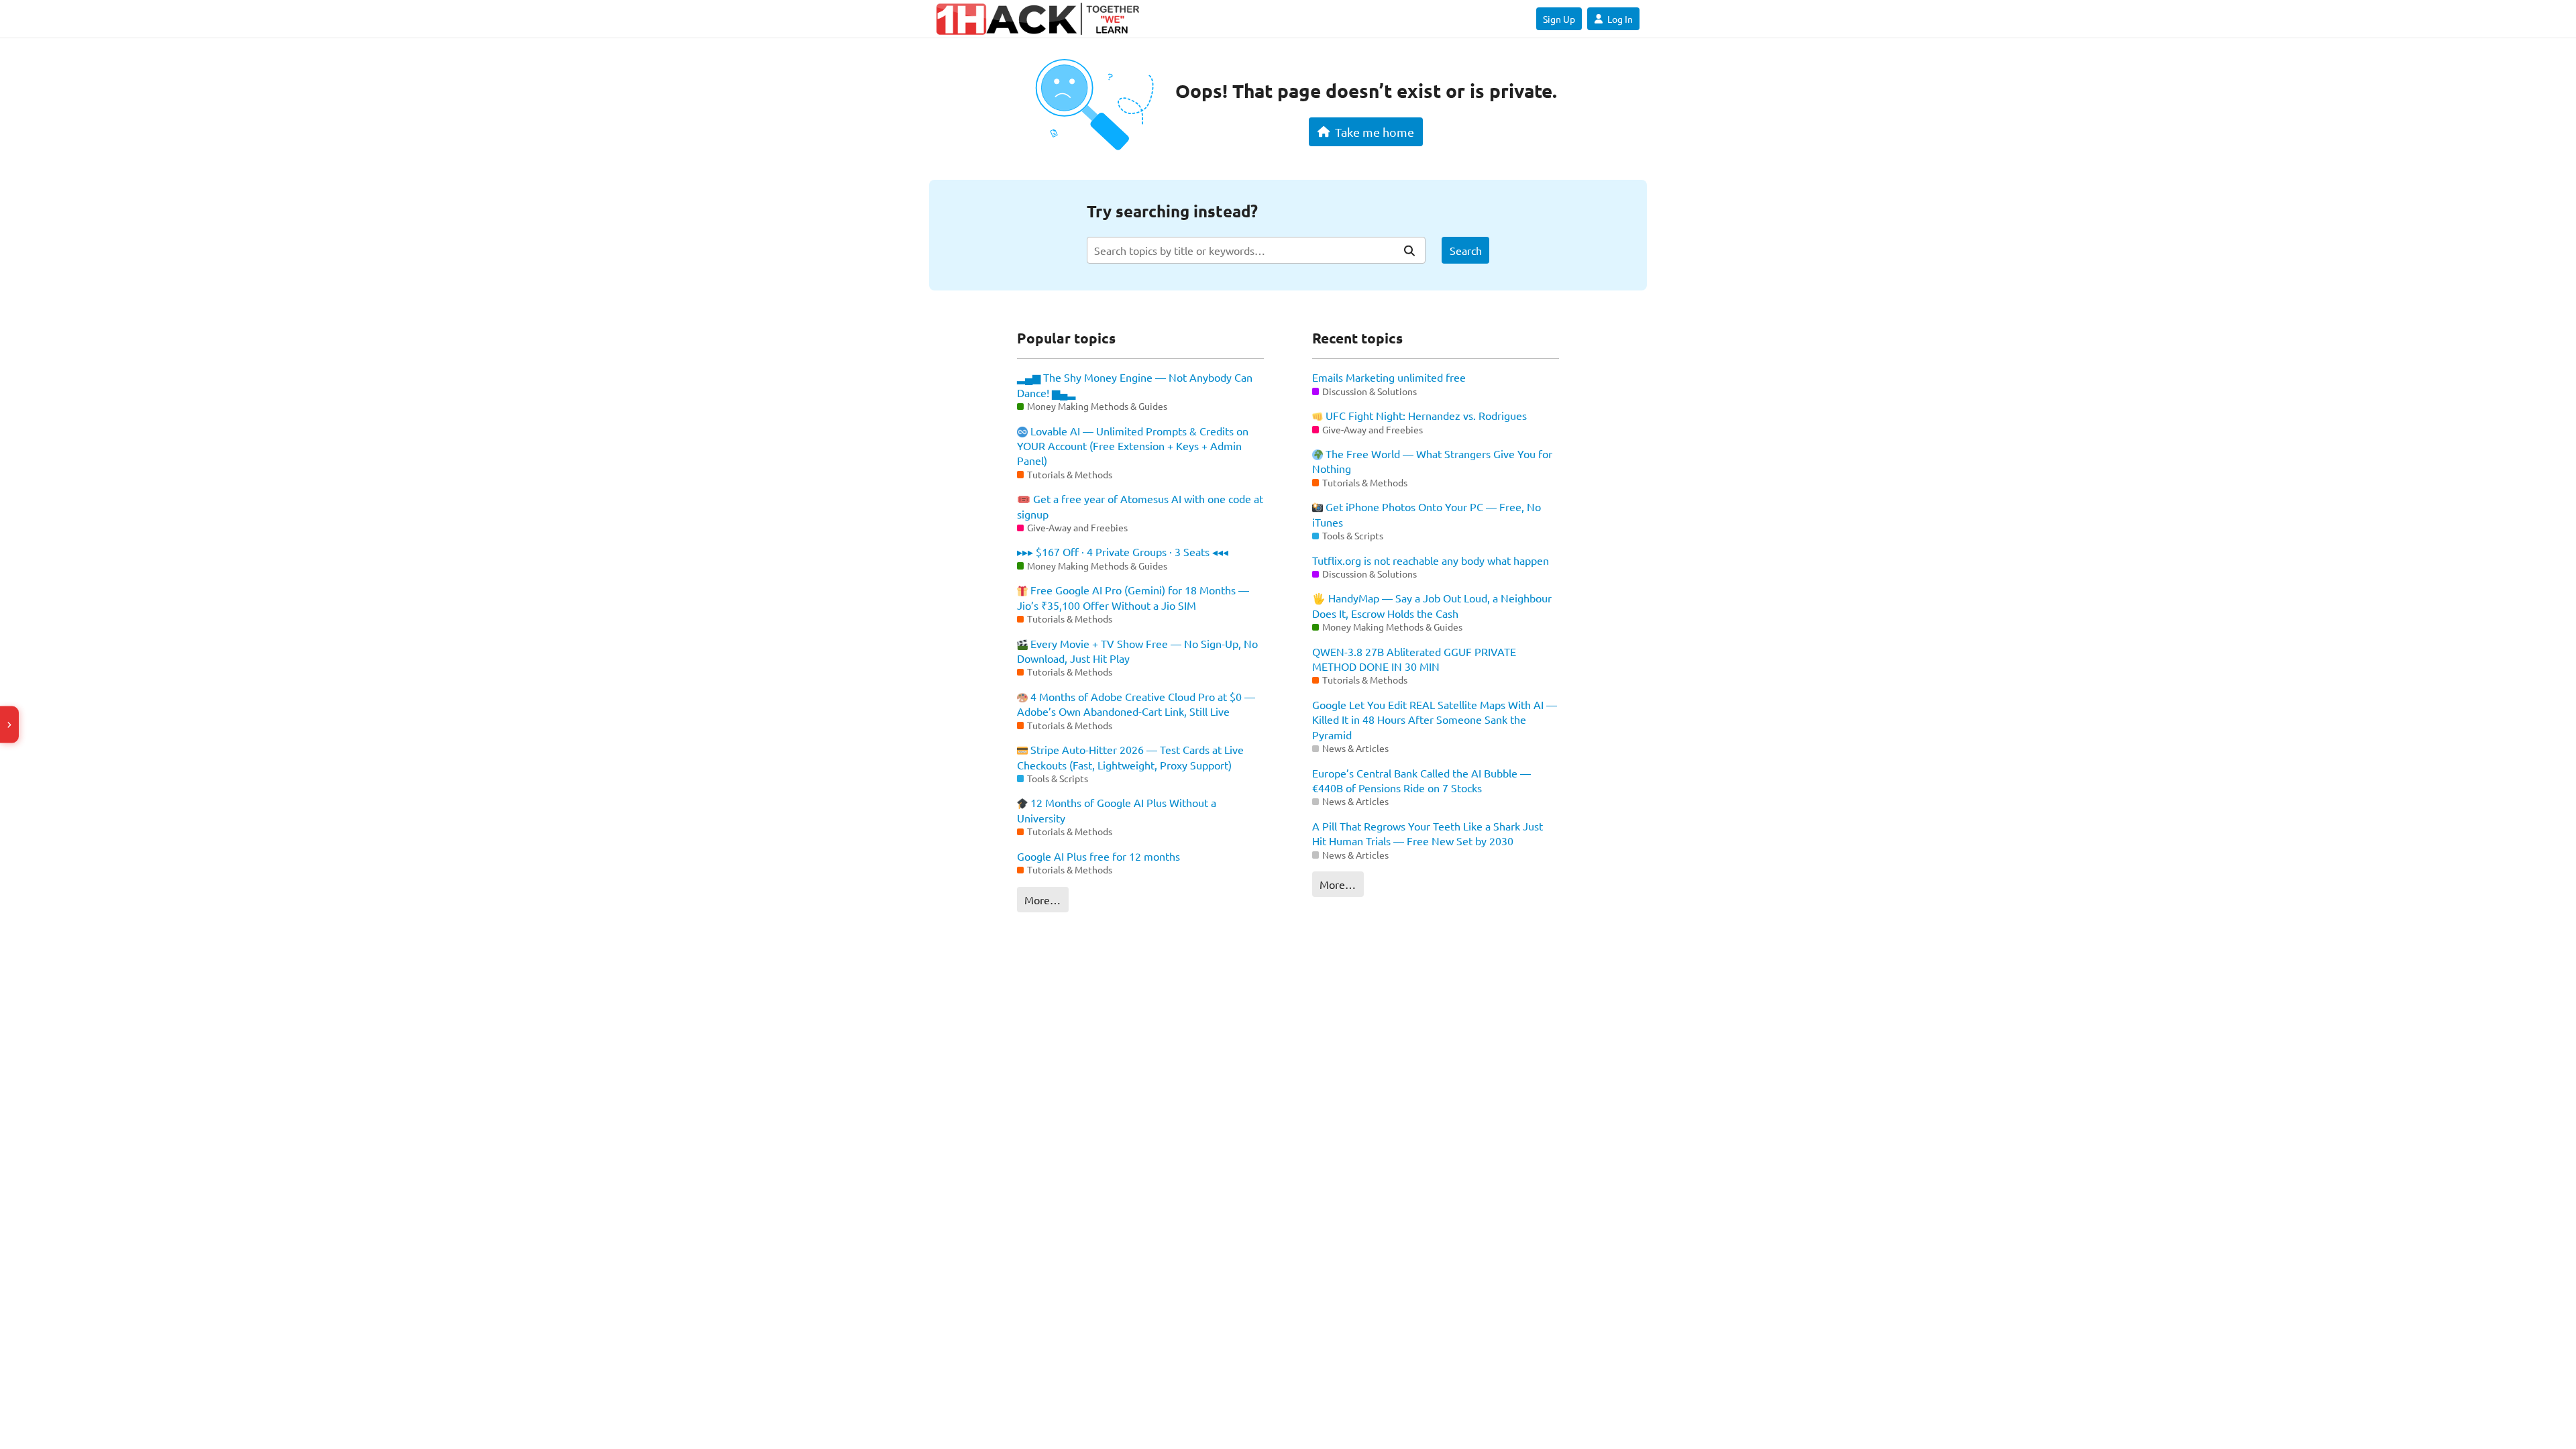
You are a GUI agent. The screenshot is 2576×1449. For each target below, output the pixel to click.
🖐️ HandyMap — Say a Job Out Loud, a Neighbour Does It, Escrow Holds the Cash (1432, 605)
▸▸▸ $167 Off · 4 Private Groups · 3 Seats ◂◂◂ (1123, 551)
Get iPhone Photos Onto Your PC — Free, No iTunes (1427, 514)
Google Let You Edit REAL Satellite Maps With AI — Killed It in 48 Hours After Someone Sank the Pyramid (1435, 719)
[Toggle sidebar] (9, 725)
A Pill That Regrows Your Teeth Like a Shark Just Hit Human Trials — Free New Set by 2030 (1428, 833)
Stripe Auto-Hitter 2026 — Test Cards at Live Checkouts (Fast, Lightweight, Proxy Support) (1130, 757)
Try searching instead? (1172, 211)
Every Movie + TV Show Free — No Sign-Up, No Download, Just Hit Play (1137, 651)
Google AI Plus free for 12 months (1098, 856)
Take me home (1375, 132)
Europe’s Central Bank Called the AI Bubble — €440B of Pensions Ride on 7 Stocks (1421, 780)
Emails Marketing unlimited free (1389, 377)
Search (1466, 250)
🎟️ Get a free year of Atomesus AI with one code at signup (1140, 506)
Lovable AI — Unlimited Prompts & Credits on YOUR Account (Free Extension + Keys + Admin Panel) (1133, 446)
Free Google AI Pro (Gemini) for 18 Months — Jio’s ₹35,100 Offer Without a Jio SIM (1133, 597)
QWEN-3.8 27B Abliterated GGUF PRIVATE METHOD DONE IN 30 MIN (1414, 659)
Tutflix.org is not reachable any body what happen (1431, 560)
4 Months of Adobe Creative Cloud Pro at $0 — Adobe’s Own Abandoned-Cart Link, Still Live (1136, 704)
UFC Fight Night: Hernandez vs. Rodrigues (1425, 415)
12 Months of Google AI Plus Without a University (1117, 810)
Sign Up (1559, 19)
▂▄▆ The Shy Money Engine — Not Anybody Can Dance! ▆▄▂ (1135, 384)
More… (1042, 900)
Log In (1620, 19)
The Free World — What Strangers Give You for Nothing (1432, 461)
